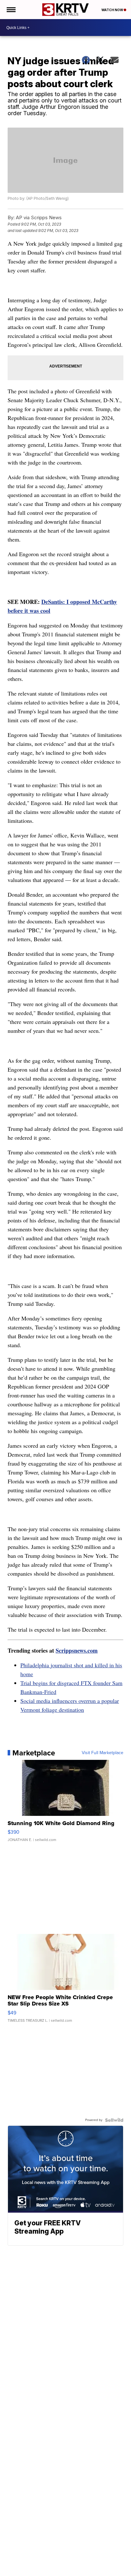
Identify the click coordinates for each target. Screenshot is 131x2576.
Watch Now (113, 10)
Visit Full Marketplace (103, 1753)
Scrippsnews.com (77, 1650)
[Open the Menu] (11, 10)
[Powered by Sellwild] (114, 2120)
